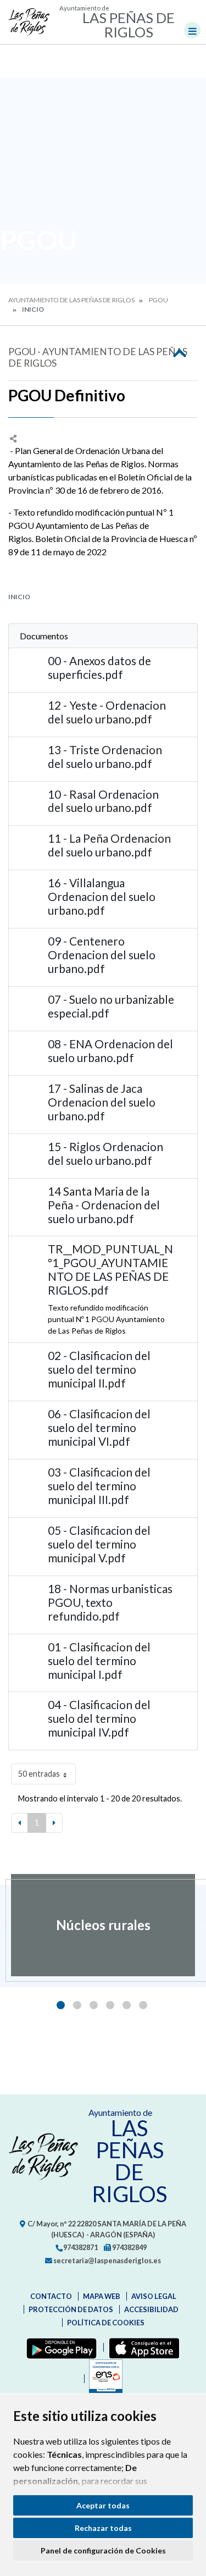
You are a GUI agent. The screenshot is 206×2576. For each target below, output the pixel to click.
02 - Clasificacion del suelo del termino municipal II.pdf (99, 1369)
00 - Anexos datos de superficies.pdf (99, 667)
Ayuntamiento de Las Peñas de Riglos (71, 300)
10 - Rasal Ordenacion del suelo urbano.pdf (103, 801)
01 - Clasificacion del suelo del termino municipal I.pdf (99, 1660)
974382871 (80, 2247)
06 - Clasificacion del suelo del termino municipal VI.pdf (99, 1427)
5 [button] (127, 2005)
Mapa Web (102, 2296)
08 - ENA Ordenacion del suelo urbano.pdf (110, 1051)
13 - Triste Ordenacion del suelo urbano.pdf (105, 756)
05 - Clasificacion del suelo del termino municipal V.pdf (99, 1544)
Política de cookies (106, 2323)
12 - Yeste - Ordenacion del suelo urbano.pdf (107, 712)
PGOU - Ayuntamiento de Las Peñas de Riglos (98, 357)
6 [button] (143, 2005)
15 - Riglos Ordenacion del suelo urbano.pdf (105, 1153)
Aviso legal (154, 2296)
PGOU (158, 300)
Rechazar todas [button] (103, 2528)
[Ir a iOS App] (142, 2347)
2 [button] (77, 2005)
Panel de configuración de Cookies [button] (103, 2550)
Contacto (51, 2296)
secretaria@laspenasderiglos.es (107, 2260)
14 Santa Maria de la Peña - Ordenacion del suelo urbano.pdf (104, 1205)
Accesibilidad (151, 2309)
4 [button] (110, 2005)
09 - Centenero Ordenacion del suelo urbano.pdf (102, 955)
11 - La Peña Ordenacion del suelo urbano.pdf (109, 845)
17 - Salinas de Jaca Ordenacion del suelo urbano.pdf (102, 1102)
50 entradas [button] (39, 1774)
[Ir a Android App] (59, 2347)
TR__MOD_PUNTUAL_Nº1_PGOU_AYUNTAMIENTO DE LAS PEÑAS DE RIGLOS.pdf (110, 1269)
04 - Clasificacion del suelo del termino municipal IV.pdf (99, 1718)
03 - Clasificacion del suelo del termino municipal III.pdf (99, 1486)
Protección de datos (71, 2309)
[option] (103, 1925)
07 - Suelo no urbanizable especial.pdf (111, 1006)
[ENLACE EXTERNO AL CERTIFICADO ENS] (103, 2379)
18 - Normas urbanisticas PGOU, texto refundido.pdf (110, 1602)
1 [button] (61, 2005)
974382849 (129, 2247)
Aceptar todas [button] (103, 2505)
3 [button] (94, 2005)
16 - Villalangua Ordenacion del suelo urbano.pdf (102, 896)
